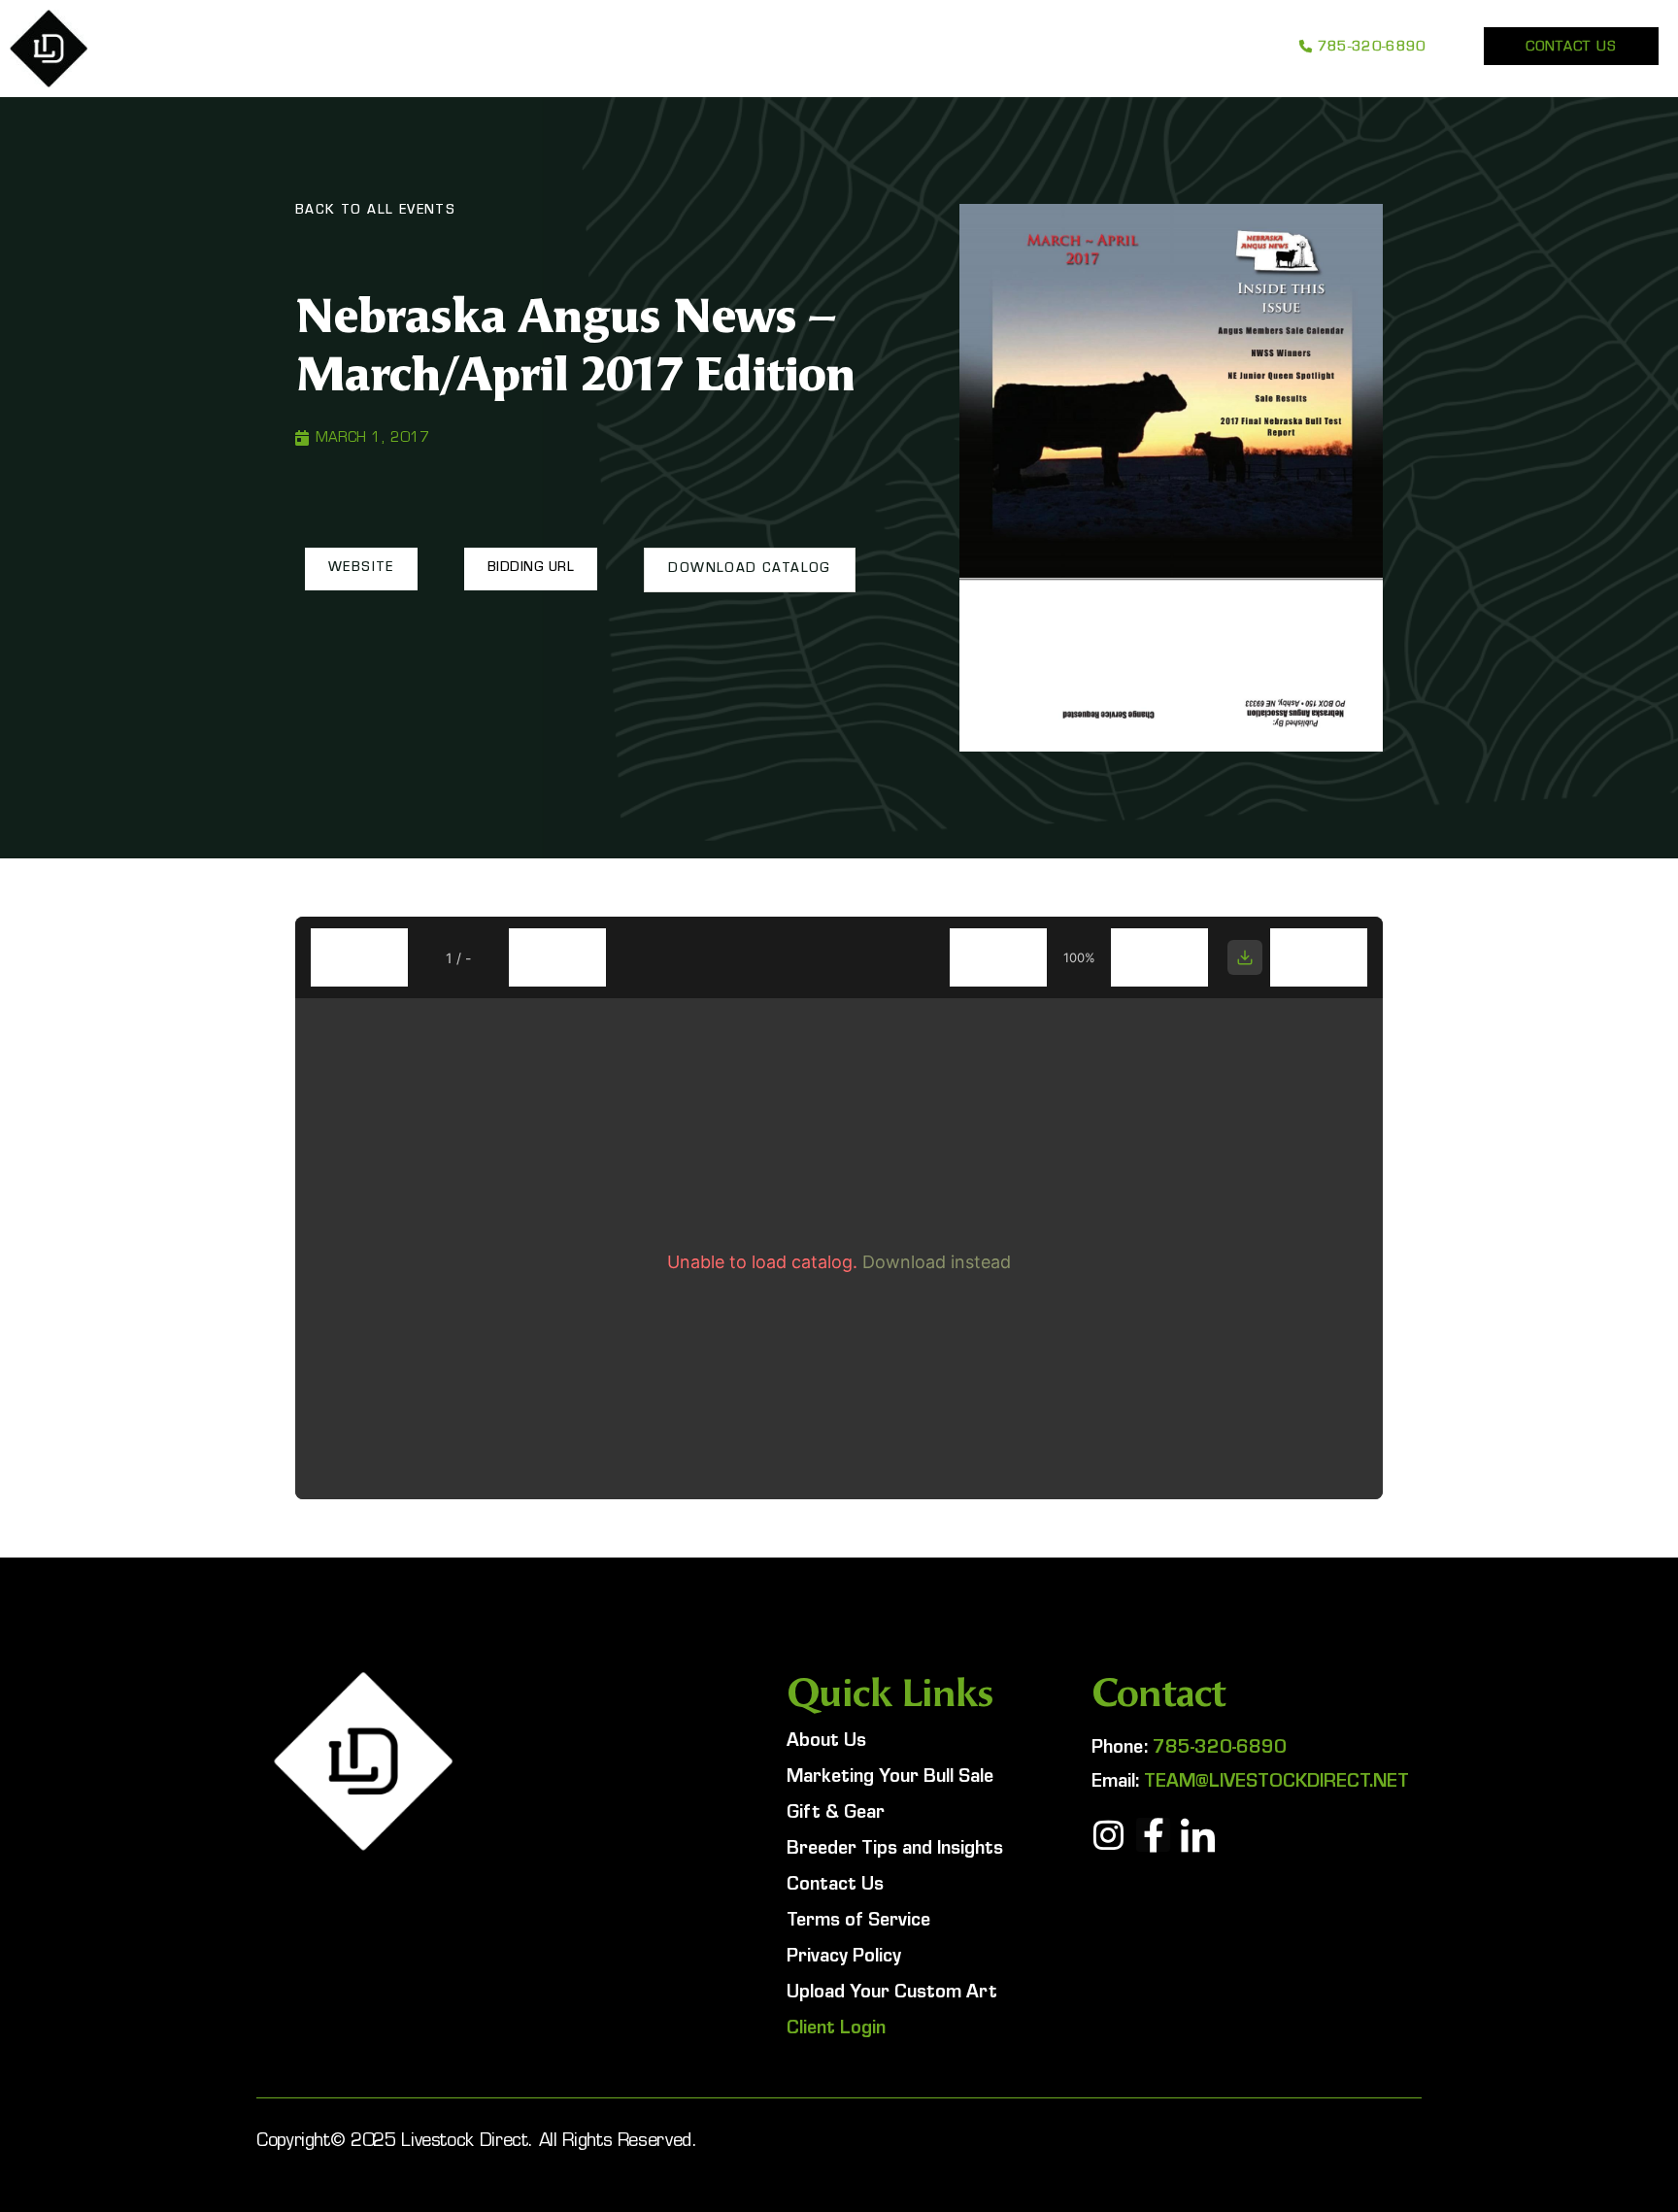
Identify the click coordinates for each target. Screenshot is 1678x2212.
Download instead (937, 1262)
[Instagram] (1108, 1835)
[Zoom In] (1159, 957)
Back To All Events (375, 212)
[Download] (1245, 957)
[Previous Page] (359, 957)
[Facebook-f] (1153, 1835)
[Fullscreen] (1319, 957)
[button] (361, 569)
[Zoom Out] (998, 957)
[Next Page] (557, 957)
